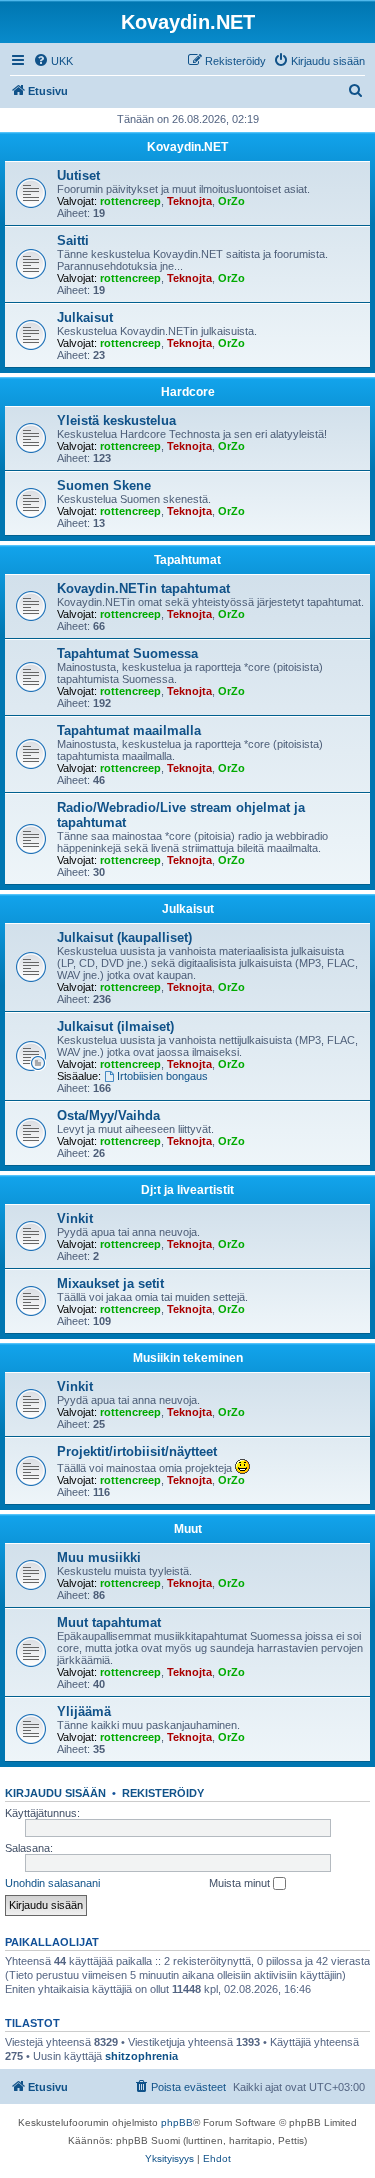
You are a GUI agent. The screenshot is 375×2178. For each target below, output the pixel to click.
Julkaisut (85, 317)
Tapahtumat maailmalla (129, 730)
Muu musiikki (99, 1557)
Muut (188, 1529)
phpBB (177, 2122)
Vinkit (75, 1218)
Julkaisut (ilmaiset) (115, 1026)
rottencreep (130, 201)
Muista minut (241, 1883)
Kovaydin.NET (187, 147)
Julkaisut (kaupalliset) (124, 937)
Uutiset (78, 175)
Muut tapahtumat (109, 1622)
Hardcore (188, 392)
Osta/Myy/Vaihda (108, 1115)
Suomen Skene (104, 485)
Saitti (73, 240)
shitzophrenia (141, 2056)
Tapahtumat (187, 560)
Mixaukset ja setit (110, 1283)
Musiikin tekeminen (188, 1358)
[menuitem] (53, 61)
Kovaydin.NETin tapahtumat (143, 588)
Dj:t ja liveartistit (187, 1190)
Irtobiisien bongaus (162, 1076)
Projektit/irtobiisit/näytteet (137, 1451)
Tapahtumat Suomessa (127, 653)
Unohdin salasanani (52, 1883)
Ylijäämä (84, 1711)
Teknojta (189, 201)
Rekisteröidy (163, 1793)
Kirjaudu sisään (55, 1793)
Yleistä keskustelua (116, 420)
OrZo (231, 201)
